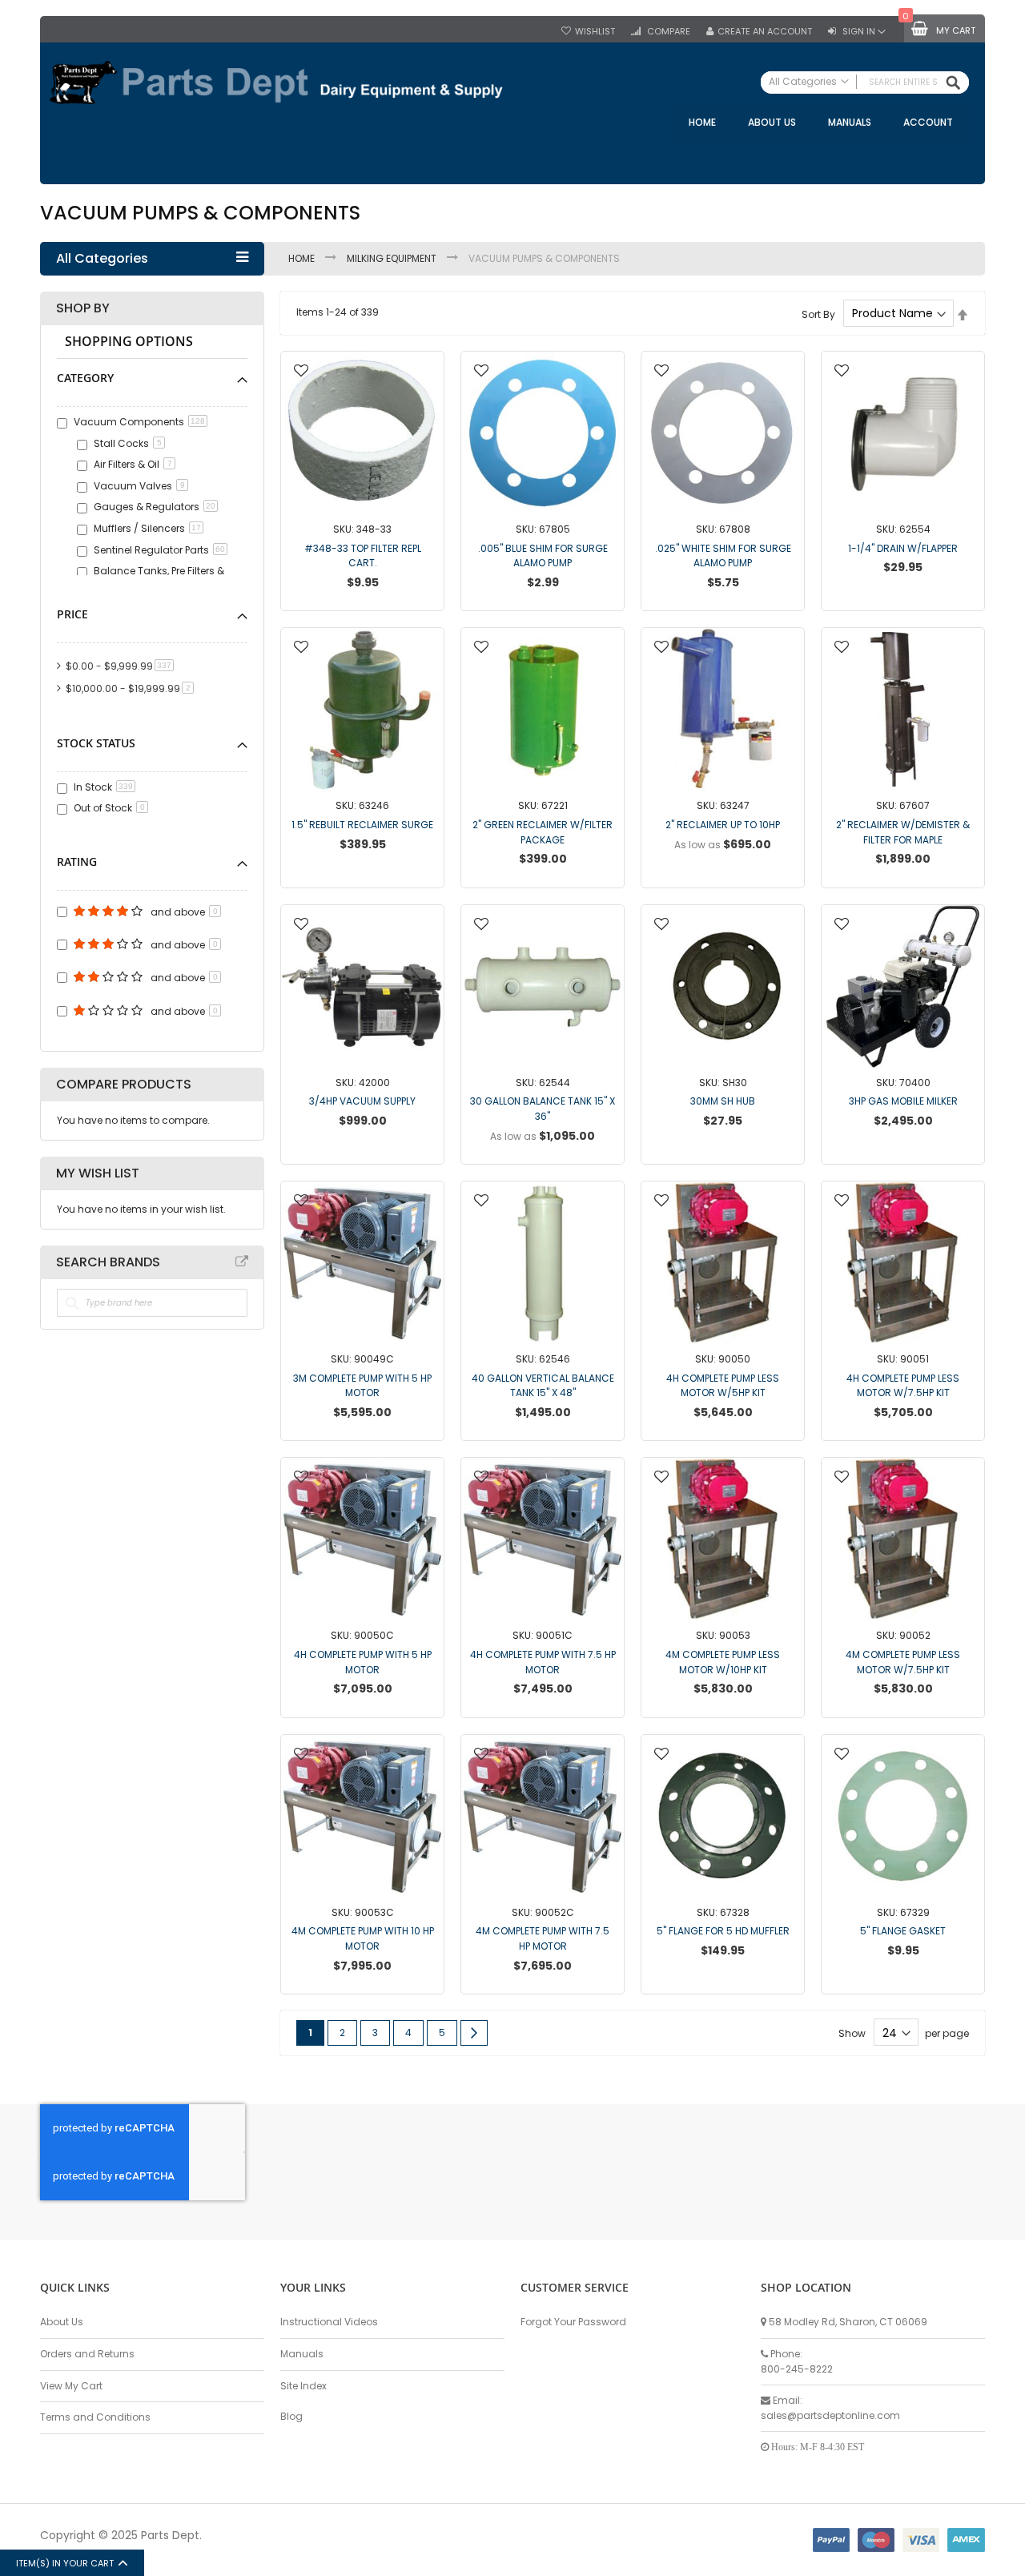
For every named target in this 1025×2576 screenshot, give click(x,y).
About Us (62, 2322)
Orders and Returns (87, 2354)
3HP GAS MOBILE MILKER (903, 1101)
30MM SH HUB (723, 1101)
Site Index (303, 2386)
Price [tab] (72, 614)
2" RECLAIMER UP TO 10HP (723, 825)
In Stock (103, 787)
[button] (301, 372)
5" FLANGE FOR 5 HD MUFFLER (723, 1931)
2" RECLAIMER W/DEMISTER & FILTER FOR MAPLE (903, 832)
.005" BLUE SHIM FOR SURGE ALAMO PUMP (543, 556)
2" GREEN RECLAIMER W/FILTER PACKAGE (543, 832)
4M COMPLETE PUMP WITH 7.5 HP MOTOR (543, 1938)
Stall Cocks (128, 443)
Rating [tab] (77, 861)
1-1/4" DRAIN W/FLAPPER (903, 548)
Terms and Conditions (95, 2417)
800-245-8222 (797, 2369)
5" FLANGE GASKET (903, 1931)
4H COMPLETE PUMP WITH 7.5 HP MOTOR (543, 1662)
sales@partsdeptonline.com (830, 2415)
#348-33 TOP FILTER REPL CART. (363, 556)
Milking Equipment (393, 258)
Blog (291, 2416)
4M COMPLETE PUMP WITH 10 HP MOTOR (363, 1938)
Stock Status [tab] (96, 743)
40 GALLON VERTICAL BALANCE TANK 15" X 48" (543, 1386)
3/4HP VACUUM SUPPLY (362, 1101)
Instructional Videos (329, 2322)
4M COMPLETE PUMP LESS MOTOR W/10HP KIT (723, 1662)
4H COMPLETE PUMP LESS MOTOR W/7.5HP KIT (903, 1386)
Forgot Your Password (573, 2322)
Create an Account (765, 32)
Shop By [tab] (83, 308)
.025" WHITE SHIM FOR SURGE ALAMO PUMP (723, 556)
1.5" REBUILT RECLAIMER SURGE (362, 825)
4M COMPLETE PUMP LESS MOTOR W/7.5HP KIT (903, 1662)
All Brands (242, 1262)
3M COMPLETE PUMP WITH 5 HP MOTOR (362, 1386)
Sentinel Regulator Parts (159, 550)
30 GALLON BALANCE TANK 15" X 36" (543, 1109)
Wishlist (595, 32)
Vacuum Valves (139, 486)
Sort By (818, 314)
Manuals (302, 2354)
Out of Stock (109, 808)
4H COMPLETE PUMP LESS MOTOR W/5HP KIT (723, 1386)
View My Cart (71, 2386)
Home (303, 258)
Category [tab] (85, 378)
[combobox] (865, 83)
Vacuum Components (139, 422)
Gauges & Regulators (155, 507)
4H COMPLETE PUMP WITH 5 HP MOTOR (363, 1662)
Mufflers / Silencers (147, 528)
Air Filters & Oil (133, 464)
